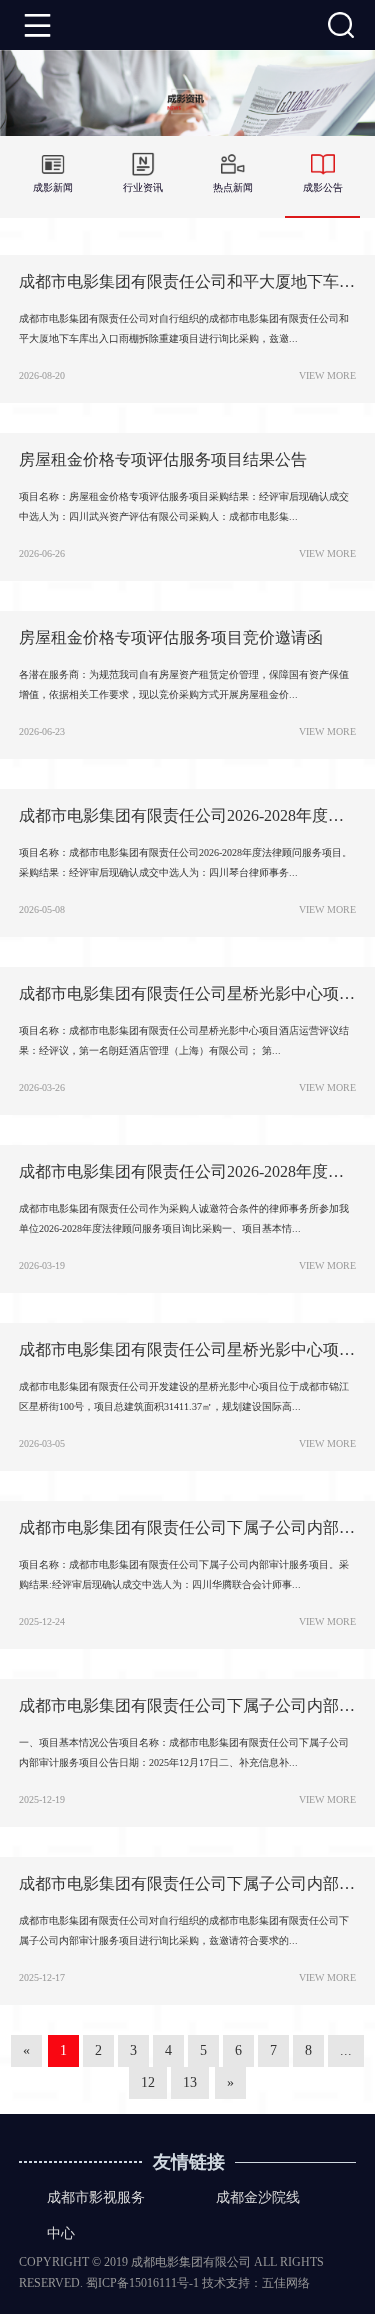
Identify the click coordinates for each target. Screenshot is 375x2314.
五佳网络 (286, 2283)
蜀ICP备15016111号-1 (142, 2283)
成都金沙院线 (258, 2197)
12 (148, 2082)
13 (190, 2082)
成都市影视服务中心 (96, 2215)
